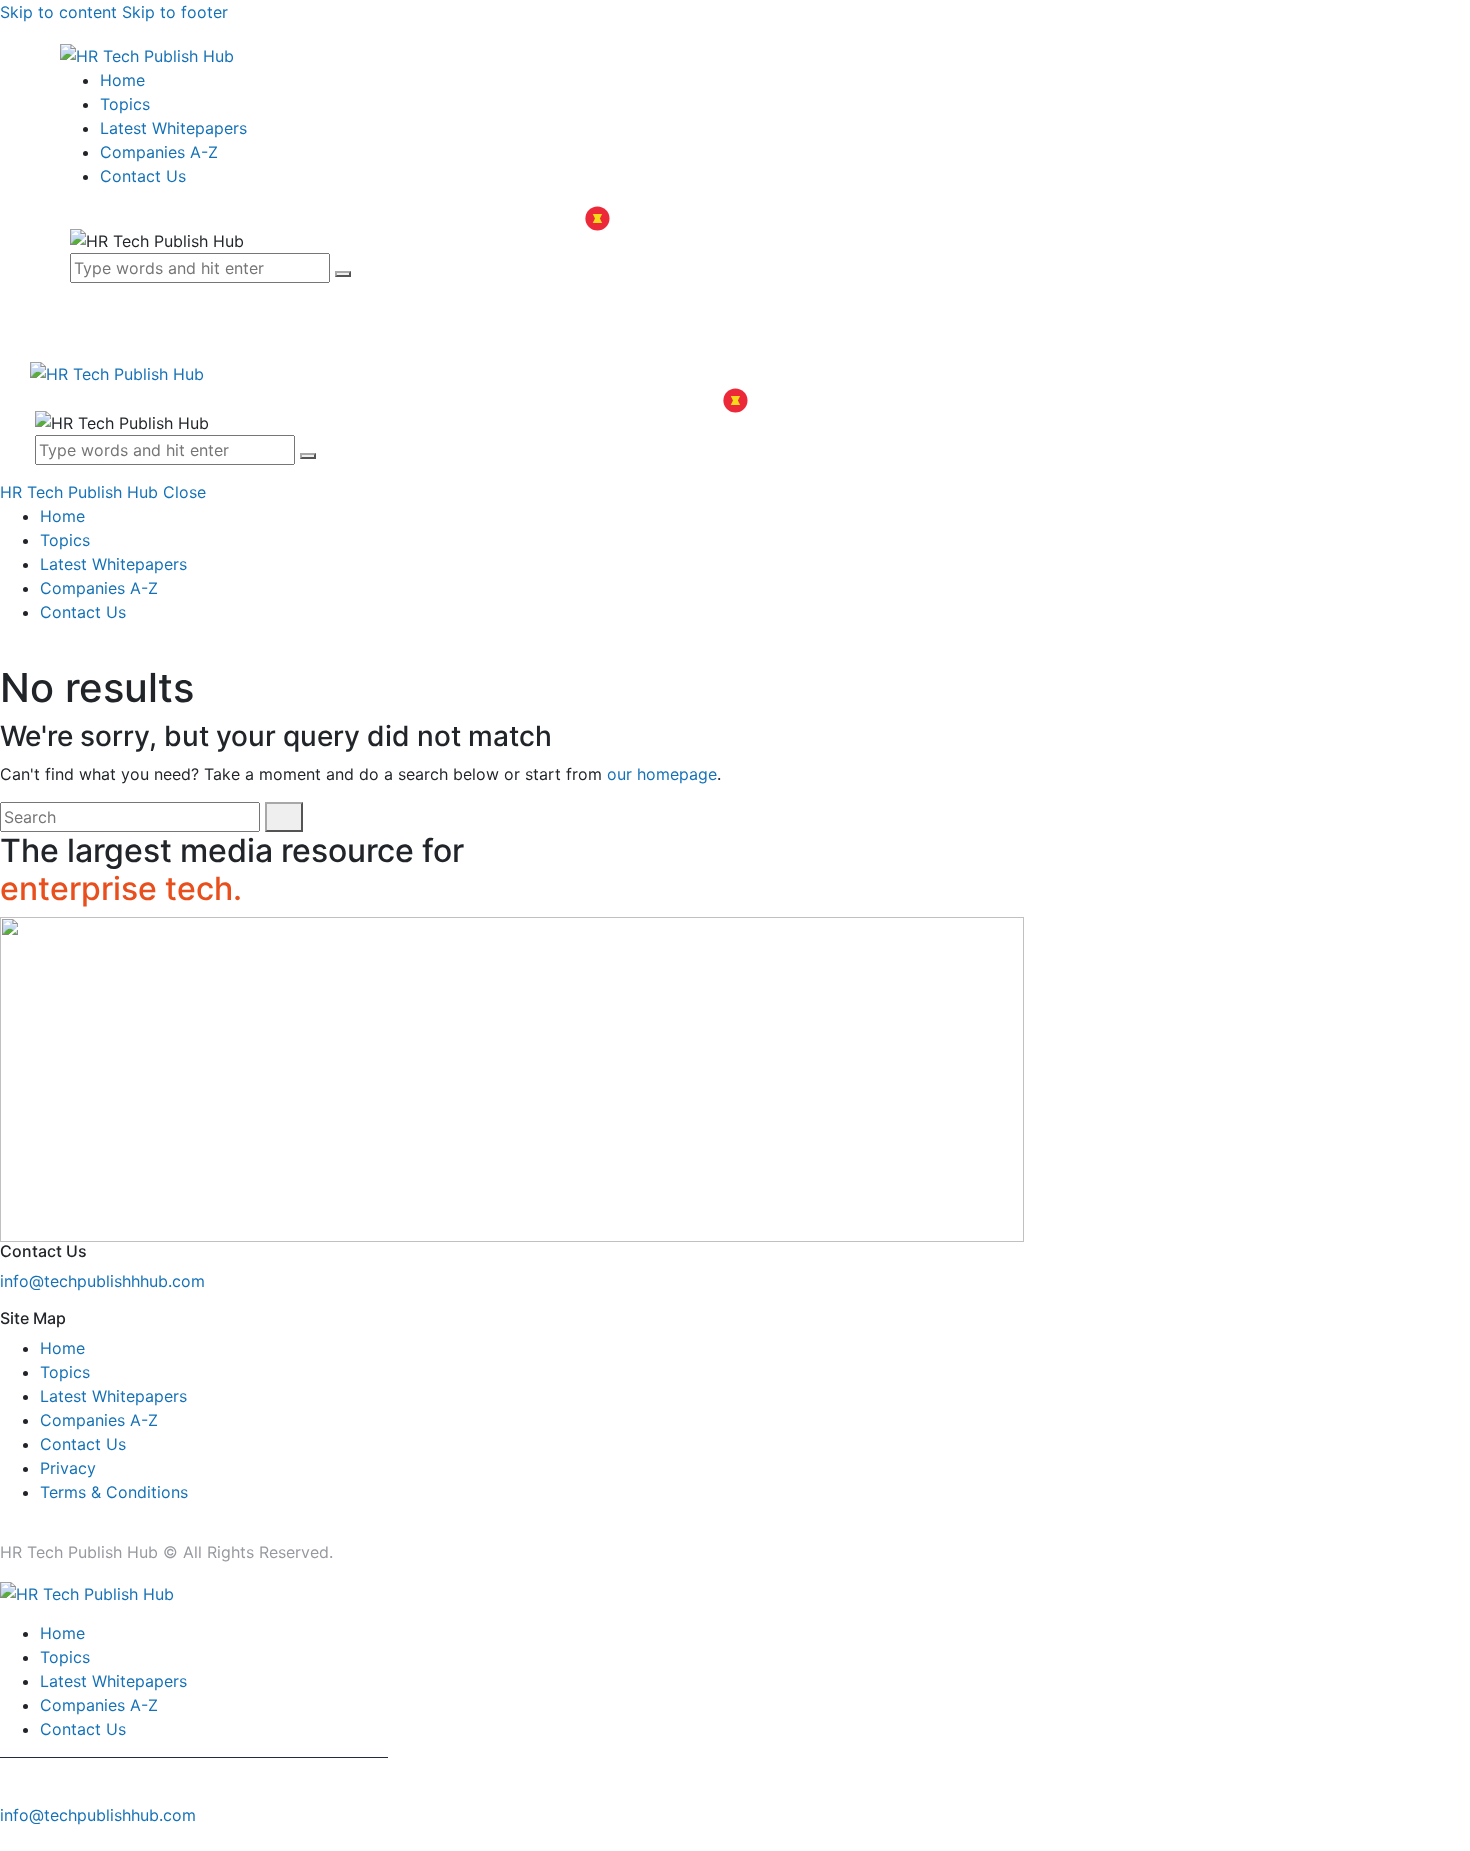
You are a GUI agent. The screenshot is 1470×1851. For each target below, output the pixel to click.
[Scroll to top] (11, 1839)
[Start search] (284, 817)
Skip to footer (175, 12)
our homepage (662, 774)
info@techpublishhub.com (98, 1815)
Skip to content (58, 12)
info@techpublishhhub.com (102, 1281)
